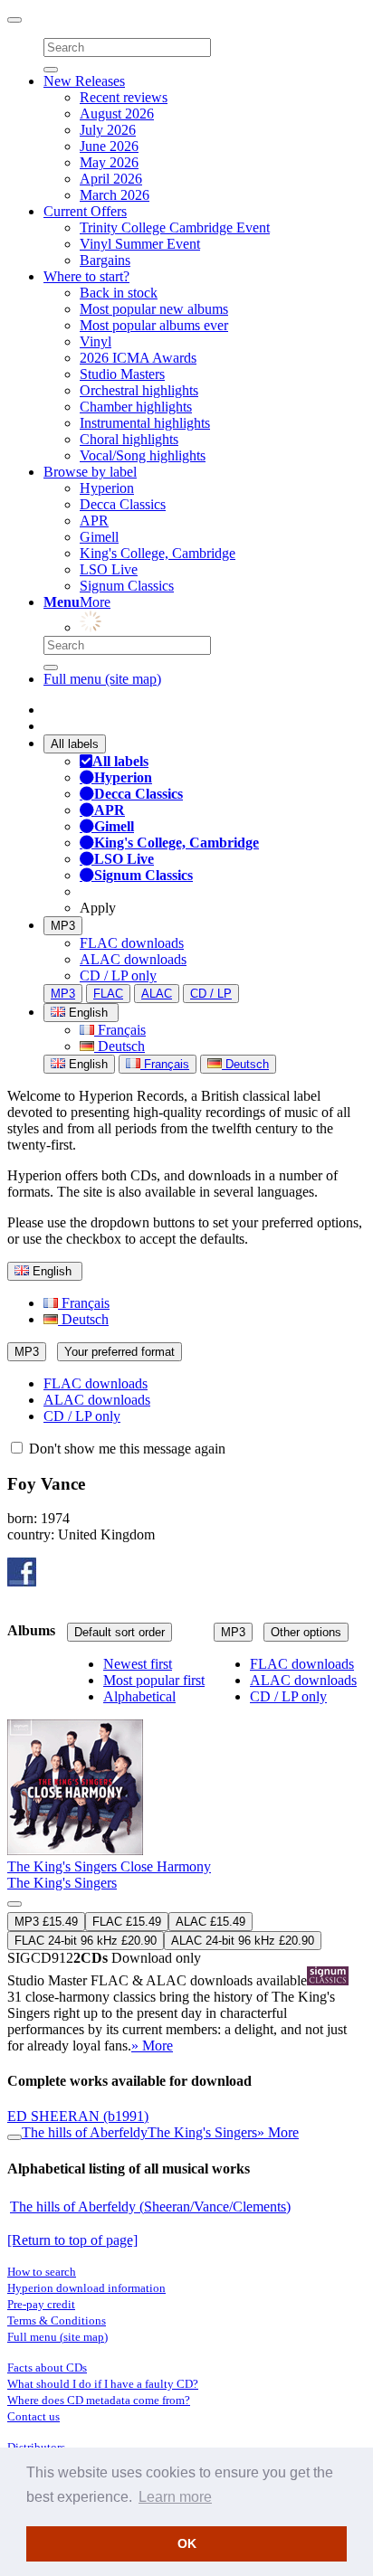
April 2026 (111, 179)
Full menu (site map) (102, 679)
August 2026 (117, 114)
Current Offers (85, 211)
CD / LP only (118, 975)
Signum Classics (127, 586)
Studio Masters (122, 374)
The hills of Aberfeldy (85, 2132)
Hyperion (107, 488)
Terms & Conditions (57, 2320)
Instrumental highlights (145, 423)
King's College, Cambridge (158, 553)
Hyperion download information (86, 2288)
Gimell (99, 537)
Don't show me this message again (125, 1449)
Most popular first (154, 1680)
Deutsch (120, 1046)
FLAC (108, 994)
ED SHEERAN (78, 2116)
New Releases (84, 81)
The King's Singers (62, 1883)
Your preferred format (120, 1352)
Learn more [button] (175, 2497)
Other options (306, 1632)
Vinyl (96, 341)
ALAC (157, 994)
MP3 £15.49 (46, 1922)
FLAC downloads (132, 943)
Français (120, 1030)
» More (152, 2046)
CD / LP (211, 994)
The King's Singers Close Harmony (109, 1866)
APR (94, 521)
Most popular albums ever (154, 325)
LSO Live (109, 569)
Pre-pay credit (41, 2304)
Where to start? (86, 276)
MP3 (63, 926)
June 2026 (109, 146)
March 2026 (115, 195)
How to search (42, 2272)
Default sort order (120, 1632)
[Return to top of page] (72, 2240)
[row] (186, 1856)
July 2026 (108, 130)
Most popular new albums (154, 309)
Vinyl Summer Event (140, 244)
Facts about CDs (47, 2368)
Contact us (33, 2416)
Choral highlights (129, 439)
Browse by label (90, 472)
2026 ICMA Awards (138, 358)
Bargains (105, 260)
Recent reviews (124, 97)
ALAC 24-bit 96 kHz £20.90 (243, 1941)
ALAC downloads (133, 959)
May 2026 (109, 162)
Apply (98, 908)
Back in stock (119, 293)
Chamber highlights (136, 407)
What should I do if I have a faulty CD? (103, 2384)
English (86, 1064)
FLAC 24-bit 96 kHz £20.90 (86, 1941)
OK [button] (187, 2543)
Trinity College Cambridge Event (175, 227)
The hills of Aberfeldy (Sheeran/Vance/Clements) (150, 2207)
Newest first (138, 1664)
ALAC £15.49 (210, 1922)
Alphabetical (139, 1696)
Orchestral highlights (139, 390)
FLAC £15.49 (127, 1922)
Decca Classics (123, 504)
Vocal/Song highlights (143, 455)
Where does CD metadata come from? (99, 2400)
